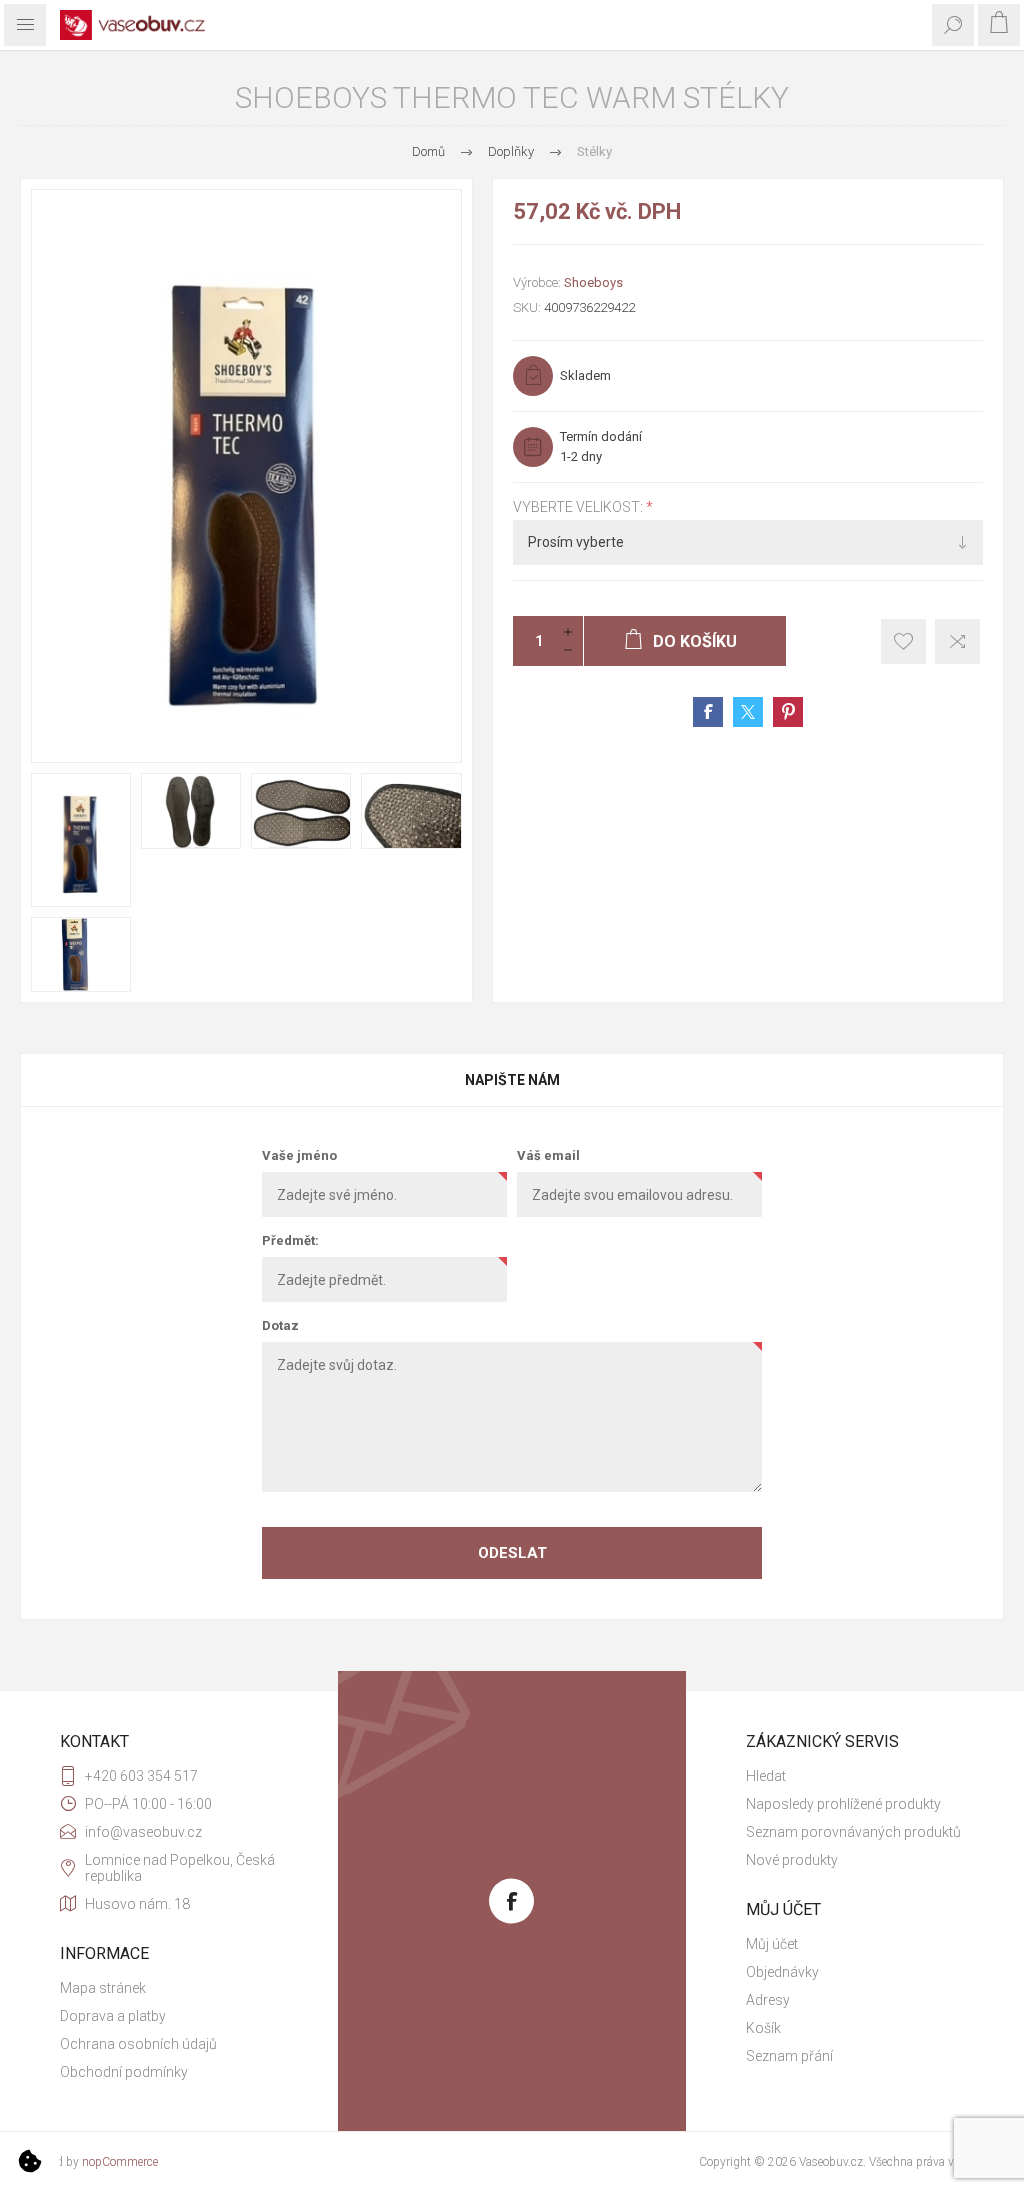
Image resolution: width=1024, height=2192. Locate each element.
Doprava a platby (113, 2016)
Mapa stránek (103, 1988)
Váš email (548, 1155)
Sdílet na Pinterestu (788, 712)
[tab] (512, 1080)
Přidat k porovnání (957, 641)
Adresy (768, 2000)
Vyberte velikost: (579, 507)
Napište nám (512, 1080)
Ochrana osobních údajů (138, 2044)
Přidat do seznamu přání (903, 641)
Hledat (766, 1776)
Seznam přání (789, 2056)
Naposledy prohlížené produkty (843, 1804)
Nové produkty (792, 1860)
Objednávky (782, 1972)
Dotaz (280, 1325)
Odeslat (512, 1553)
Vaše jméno (299, 1155)
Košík (763, 2028)
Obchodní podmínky (124, 2072)
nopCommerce (120, 2162)
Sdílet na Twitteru (748, 712)
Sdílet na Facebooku (708, 712)
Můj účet (772, 1944)
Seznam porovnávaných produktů (853, 1832)
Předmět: (290, 1240)
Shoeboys (593, 282)
